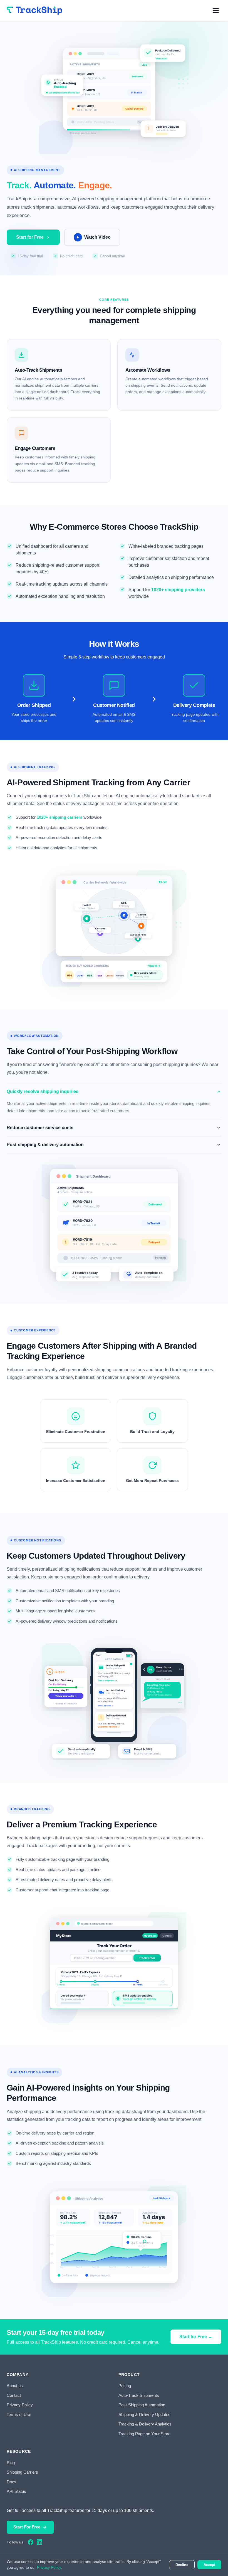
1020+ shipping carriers (60, 817)
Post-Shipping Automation (142, 2405)
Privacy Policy (20, 2405)
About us (15, 2386)
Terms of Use (19, 2415)
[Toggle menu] (216, 11)
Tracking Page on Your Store (144, 2434)
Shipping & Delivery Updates (144, 2415)
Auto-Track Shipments (139, 2395)
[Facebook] (31, 2542)
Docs (12, 2482)
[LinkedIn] (39, 2542)
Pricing (125, 2386)
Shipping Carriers (22, 2472)
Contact (14, 2395)
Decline (182, 2565)
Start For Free (27, 2527)
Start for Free (30, 237)
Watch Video (97, 237)
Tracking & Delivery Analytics (145, 2424)
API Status (16, 2491)
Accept (209, 2565)
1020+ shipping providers (178, 590)
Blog (11, 2463)
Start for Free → (196, 2337)
